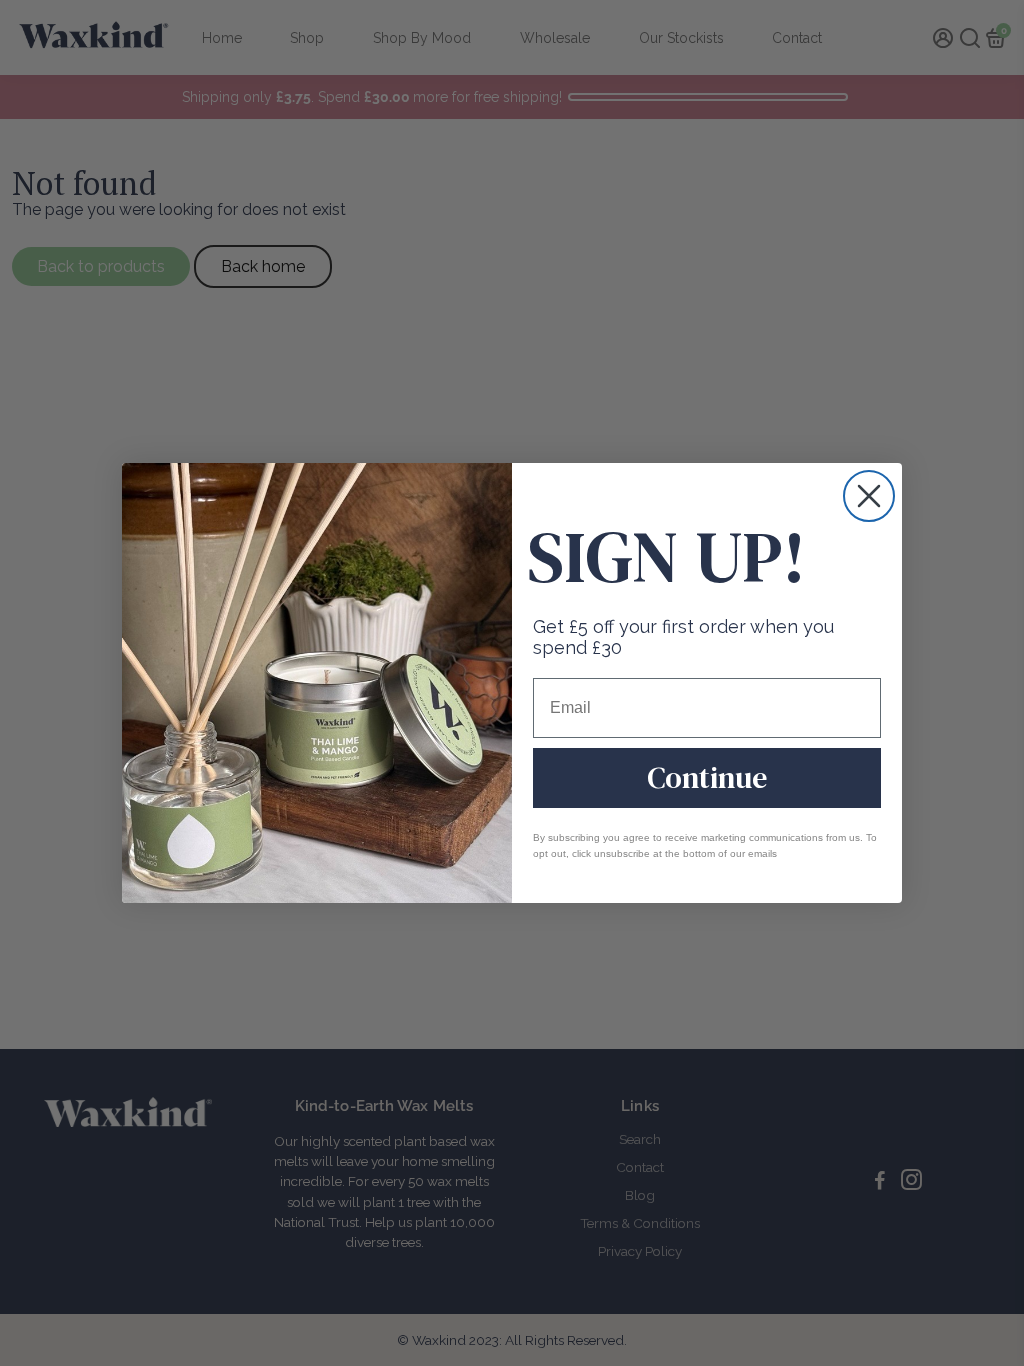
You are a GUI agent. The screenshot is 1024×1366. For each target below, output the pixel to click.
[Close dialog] (869, 496)
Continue (707, 777)
